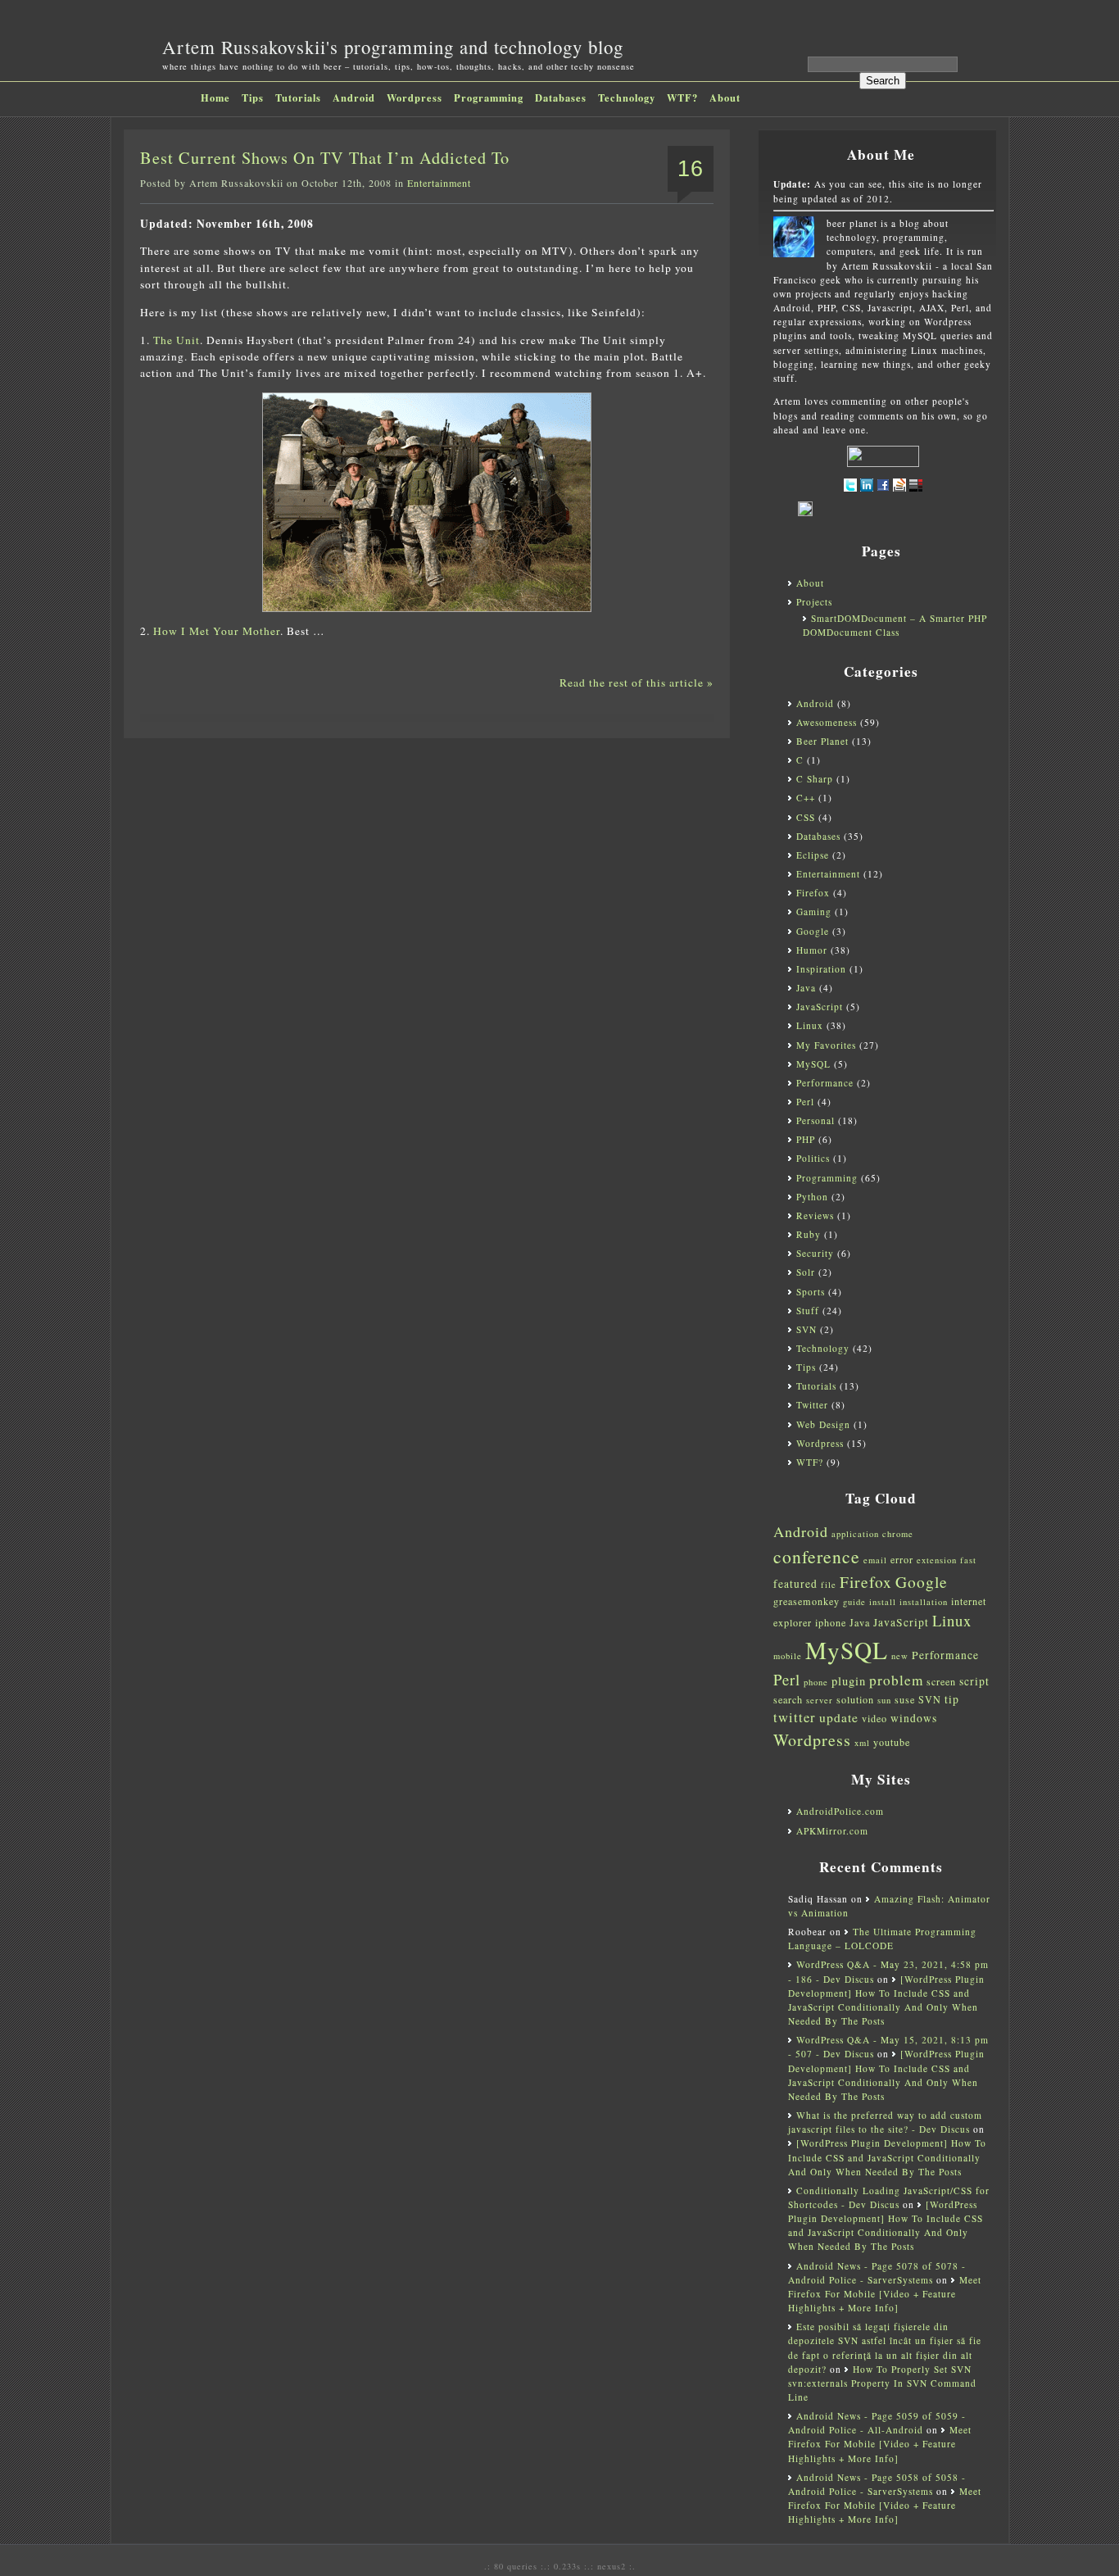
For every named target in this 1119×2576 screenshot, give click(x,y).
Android (354, 98)
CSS (806, 817)
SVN (806, 1329)
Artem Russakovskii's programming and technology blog (393, 47)
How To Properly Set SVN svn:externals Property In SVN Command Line (882, 2383)
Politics (813, 1158)
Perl (805, 1102)
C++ (806, 798)
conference (817, 1556)
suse (905, 1699)
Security (815, 1253)
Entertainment (439, 183)
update (839, 1717)
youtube (892, 1742)
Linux (810, 1025)
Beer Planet (822, 741)
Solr (806, 1272)
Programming (489, 98)
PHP (806, 1139)
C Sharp (815, 779)
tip (952, 1699)
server (820, 1700)
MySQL (813, 1064)
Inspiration (821, 969)
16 (691, 169)
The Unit (177, 340)
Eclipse (813, 855)
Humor (812, 950)
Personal (815, 1120)
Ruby (809, 1234)
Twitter (812, 1405)
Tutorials (298, 98)
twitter (795, 1717)
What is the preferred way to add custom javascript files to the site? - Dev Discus (885, 2122)
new (900, 1656)
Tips (253, 98)
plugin (849, 1681)
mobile (788, 1656)
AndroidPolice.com (840, 1811)
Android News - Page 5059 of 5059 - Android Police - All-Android (877, 2423)
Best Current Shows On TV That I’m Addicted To (325, 158)
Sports (811, 1292)
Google (813, 931)
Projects (814, 602)
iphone (831, 1622)
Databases (561, 98)
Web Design (823, 1424)
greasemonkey (806, 1601)
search (788, 1699)
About (725, 98)
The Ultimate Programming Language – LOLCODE (882, 1939)
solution (855, 1699)
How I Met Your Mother (217, 631)
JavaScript (820, 1007)
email (875, 1560)
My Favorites (826, 1045)
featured (795, 1584)
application (855, 1534)
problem (896, 1680)
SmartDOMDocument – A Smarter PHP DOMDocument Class (895, 625)
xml (862, 1743)
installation (924, 1602)
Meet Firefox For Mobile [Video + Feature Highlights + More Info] (885, 2294)
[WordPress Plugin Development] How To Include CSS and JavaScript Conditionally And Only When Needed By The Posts (887, 2157)
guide (854, 1602)
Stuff (808, 1311)
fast (968, 1560)
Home (215, 98)
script (974, 1681)
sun (884, 1700)
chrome (898, 1534)
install (883, 1602)
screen (941, 1681)
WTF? (682, 98)
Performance (825, 1083)
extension (937, 1560)
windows (914, 1718)
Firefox (813, 893)
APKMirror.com (832, 1831)
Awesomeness (827, 722)
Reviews (815, 1215)
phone (816, 1682)
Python (812, 1197)
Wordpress (415, 98)
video (874, 1718)
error (902, 1559)
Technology (627, 98)
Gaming (814, 912)
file (829, 1585)
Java (806, 988)
